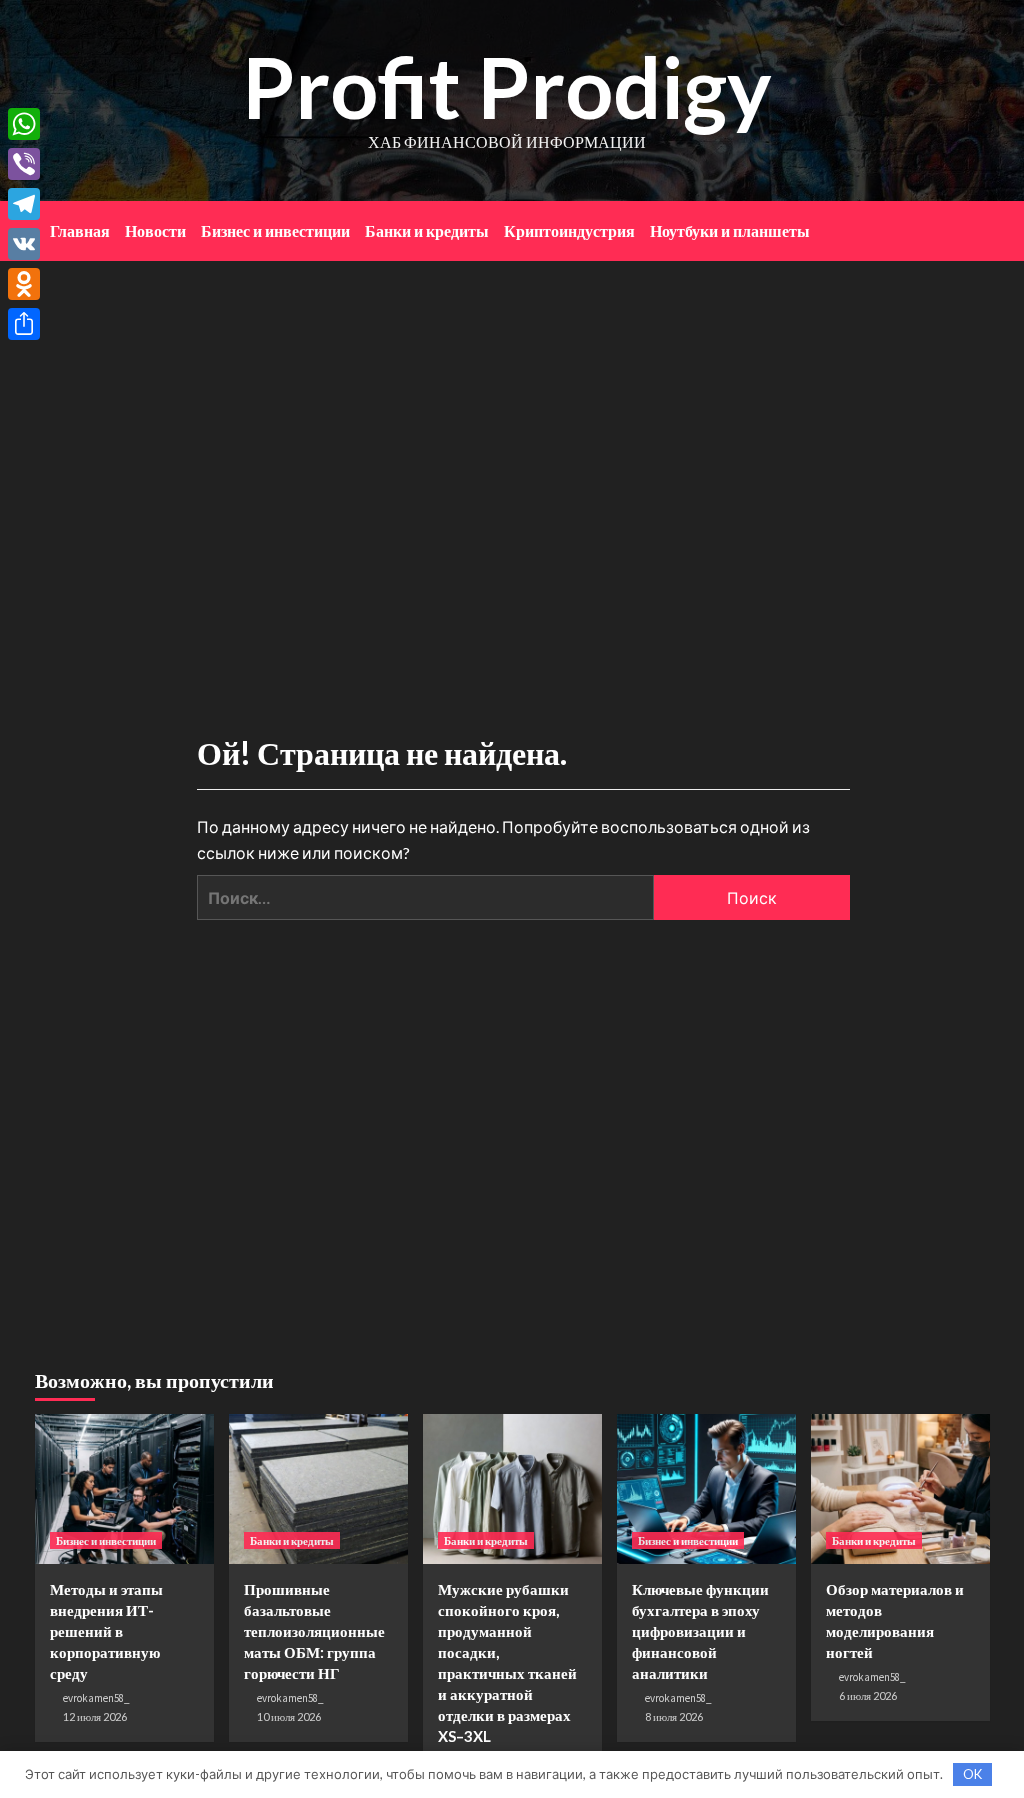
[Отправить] (24, 324)
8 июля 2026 (674, 1716)
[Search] (977, 225)
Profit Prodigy (507, 86)
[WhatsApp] (24, 124)
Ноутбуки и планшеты (730, 230)
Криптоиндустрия (569, 230)
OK (972, 1774)
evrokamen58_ (96, 1698)
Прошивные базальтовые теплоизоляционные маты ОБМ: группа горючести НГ (314, 1631)
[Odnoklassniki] (24, 284)
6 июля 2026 (868, 1695)
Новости (155, 230)
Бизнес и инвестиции (275, 230)
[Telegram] (24, 204)
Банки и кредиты (427, 230)
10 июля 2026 (289, 1716)
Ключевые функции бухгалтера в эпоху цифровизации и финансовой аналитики (700, 1631)
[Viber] (24, 164)
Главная (80, 230)
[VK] (24, 244)
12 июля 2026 (95, 1716)
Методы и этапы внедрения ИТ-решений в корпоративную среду (106, 1631)
